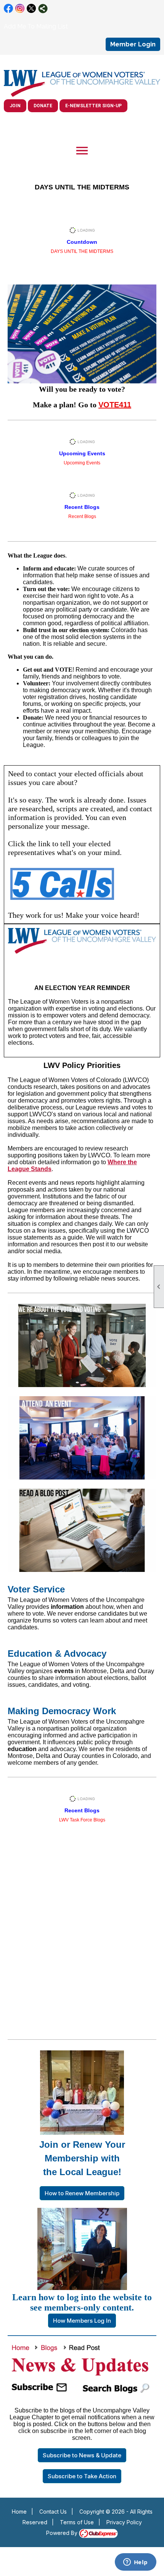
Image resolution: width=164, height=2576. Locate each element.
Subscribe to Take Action (82, 2476)
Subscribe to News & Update (82, 2455)
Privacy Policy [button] (124, 2522)
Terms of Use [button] (77, 2522)
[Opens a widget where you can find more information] (135, 2563)
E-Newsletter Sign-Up (93, 106)
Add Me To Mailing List (36, 26)
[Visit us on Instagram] (20, 9)
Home (19, 2512)
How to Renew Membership (82, 2193)
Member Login (133, 44)
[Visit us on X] (31, 9)
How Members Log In (82, 2321)
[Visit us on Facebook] (9, 9)
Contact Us (53, 2512)
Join (15, 106)
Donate (43, 106)
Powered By (63, 2533)
